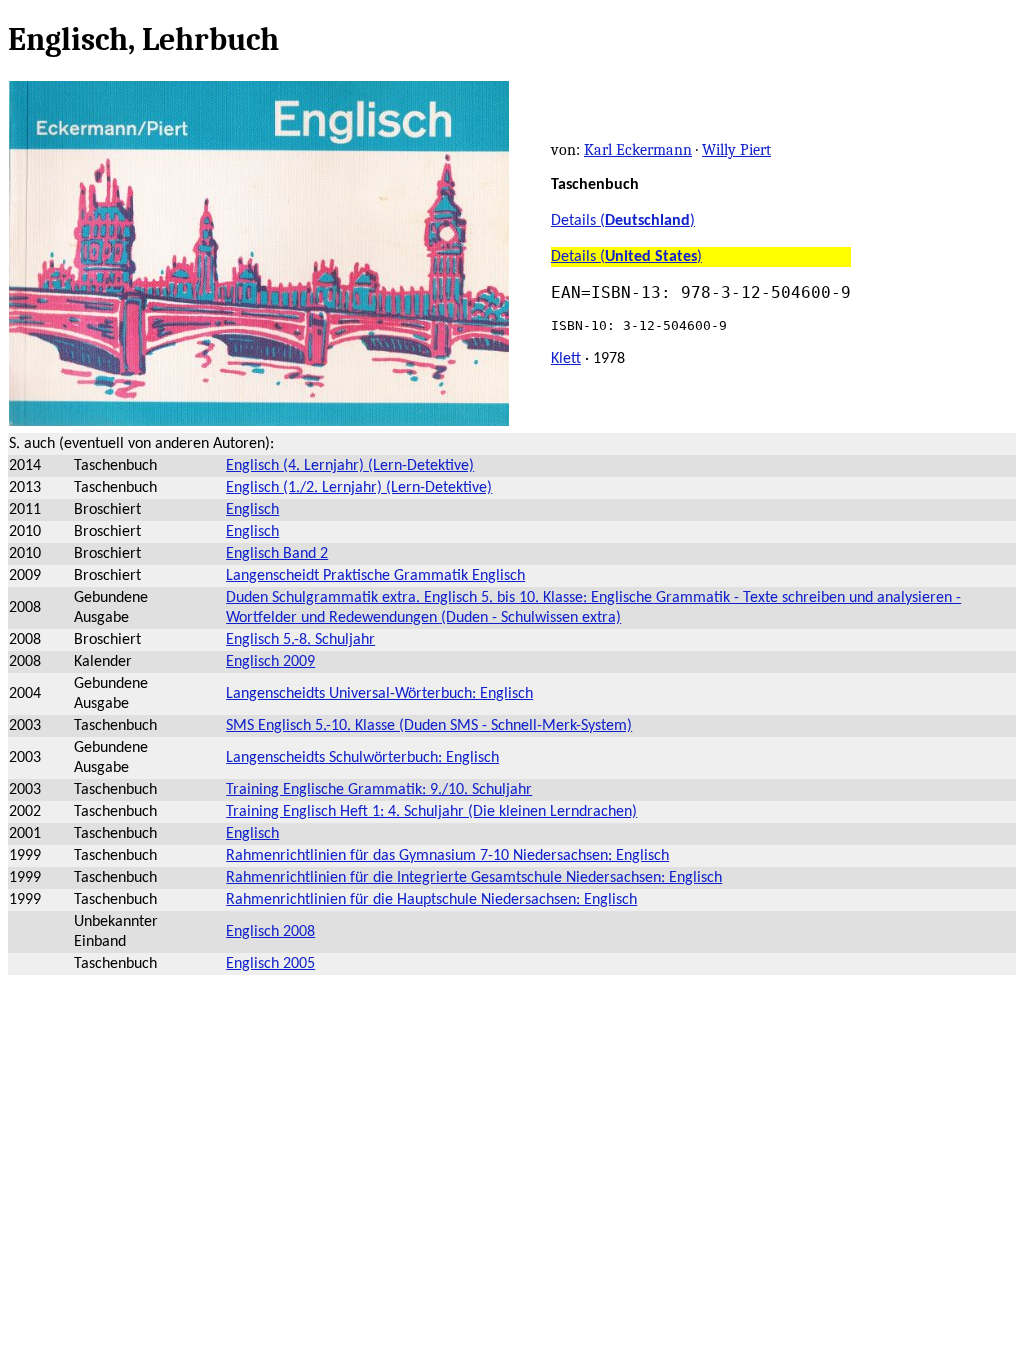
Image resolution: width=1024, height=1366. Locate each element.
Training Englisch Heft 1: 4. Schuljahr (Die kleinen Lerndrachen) (431, 812)
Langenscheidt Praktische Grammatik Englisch (375, 576)
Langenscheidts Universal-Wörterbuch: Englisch (379, 694)
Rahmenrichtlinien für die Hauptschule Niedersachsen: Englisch (431, 900)
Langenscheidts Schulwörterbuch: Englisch (362, 758)
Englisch (252, 510)
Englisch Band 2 (277, 554)
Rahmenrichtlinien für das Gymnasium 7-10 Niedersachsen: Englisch (447, 856)
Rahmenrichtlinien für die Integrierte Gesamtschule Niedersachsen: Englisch (474, 878)
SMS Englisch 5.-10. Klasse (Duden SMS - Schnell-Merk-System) (429, 726)
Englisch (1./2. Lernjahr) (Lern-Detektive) (359, 488)
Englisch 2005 (270, 964)
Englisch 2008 (270, 932)
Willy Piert (736, 150)
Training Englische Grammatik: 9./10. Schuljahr (379, 790)
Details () (623, 221)
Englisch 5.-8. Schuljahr (300, 640)
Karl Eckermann (638, 150)
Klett (566, 359)
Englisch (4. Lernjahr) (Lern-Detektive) (350, 466)
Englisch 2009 (270, 662)
